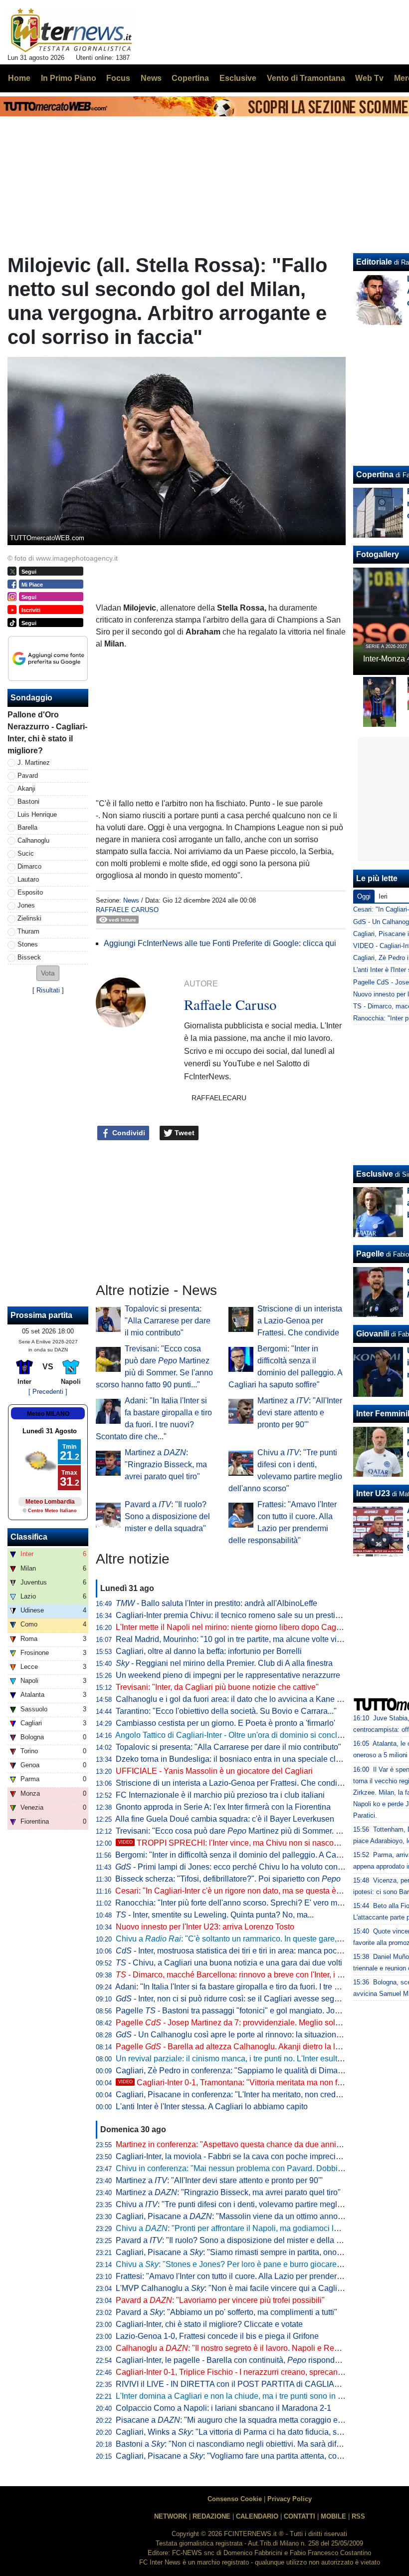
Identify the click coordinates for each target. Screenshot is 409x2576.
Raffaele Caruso (127, 910)
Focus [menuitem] (118, 78)
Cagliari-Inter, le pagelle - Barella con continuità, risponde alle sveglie (249, 2360)
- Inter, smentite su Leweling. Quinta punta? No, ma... (215, 1915)
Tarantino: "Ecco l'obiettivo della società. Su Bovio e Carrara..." (226, 1711)
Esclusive (375, 1174)
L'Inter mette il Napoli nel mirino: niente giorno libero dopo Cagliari (232, 1627)
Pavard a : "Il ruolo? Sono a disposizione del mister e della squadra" (167, 1516)
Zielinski (29, 918)
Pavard (28, 776)
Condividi (128, 1133)
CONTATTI (300, 2516)
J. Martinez (34, 763)
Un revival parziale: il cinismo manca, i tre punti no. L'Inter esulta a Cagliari (247, 2059)
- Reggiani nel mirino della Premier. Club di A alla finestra (224, 1663)
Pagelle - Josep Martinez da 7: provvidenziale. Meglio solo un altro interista (257, 2023)
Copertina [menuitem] (190, 78)
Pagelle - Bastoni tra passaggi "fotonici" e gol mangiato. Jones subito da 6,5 (255, 2011)
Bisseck (29, 957)
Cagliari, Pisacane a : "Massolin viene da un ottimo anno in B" (236, 2216)
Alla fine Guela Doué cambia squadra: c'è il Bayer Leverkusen (225, 1819)
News (131, 900)
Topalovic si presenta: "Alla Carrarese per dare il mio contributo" (168, 1321)
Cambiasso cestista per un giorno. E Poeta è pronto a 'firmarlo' (225, 1723)
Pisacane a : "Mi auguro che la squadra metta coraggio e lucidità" (242, 2420)
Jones (26, 905)
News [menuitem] (151, 78)
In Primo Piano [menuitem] (69, 78)
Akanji (26, 789)
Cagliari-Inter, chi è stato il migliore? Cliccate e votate (209, 2324)
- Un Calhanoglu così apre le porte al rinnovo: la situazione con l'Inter (246, 2035)
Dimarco (29, 866)
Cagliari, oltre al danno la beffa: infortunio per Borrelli (209, 1651)
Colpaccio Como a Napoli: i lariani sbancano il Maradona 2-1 (223, 2408)
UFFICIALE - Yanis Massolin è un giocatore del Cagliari (214, 1771)
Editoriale (374, 262)
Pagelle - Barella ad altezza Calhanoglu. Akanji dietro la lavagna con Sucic (257, 2047)
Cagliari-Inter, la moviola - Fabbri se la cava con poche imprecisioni (234, 2156)
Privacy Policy (290, 2499)
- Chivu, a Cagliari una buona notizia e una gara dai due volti (229, 1963)
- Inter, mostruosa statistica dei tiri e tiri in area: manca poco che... (239, 1951)
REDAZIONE (211, 2516)
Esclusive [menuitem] (238, 78)
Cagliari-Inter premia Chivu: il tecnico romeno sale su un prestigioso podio (246, 1615)
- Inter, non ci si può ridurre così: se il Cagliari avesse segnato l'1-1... (244, 1999)
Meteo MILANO (48, 1414)
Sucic (26, 853)
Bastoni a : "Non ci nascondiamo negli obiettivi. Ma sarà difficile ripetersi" (251, 2444)
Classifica (29, 1537)
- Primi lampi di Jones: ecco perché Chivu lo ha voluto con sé (232, 1867)
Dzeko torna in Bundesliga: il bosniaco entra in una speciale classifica (239, 1759)
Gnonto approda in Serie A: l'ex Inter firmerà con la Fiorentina (223, 1807)
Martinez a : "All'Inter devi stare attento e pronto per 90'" (300, 1413)
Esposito (30, 892)
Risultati (48, 990)
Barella (27, 827)
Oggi (364, 896)
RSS (358, 2516)
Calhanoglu (33, 840)
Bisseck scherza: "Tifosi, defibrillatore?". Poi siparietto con (228, 1879)
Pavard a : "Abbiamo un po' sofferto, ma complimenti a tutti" (226, 2312)
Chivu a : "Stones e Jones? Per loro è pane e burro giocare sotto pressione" (256, 2264)
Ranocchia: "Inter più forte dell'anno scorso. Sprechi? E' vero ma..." (233, 1903)
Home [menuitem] (19, 78)
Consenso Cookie (235, 2499)
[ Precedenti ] (48, 1392)
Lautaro (28, 879)
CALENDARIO (257, 2516)
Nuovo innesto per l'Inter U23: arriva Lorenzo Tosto (205, 1927)
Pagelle (370, 1254)
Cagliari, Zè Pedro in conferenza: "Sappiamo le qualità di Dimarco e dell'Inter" (253, 2071)
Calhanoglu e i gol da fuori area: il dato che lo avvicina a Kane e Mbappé (244, 1699)
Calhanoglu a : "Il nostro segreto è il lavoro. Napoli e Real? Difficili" (245, 2348)
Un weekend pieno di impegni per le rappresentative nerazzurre (228, 1675)
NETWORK (171, 2516)
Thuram (28, 931)
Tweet (184, 1133)
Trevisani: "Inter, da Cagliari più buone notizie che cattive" (217, 1687)
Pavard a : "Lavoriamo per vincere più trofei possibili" (220, 2300)
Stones (28, 944)
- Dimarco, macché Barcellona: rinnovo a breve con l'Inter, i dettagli (239, 1975)
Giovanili (373, 1334)
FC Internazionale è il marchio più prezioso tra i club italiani (220, 1795)
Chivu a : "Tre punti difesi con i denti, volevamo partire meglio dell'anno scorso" (261, 2204)
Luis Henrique (37, 814)
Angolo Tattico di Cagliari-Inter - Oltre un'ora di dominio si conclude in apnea (249, 1735)
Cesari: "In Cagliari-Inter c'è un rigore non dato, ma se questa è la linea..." (244, 1891)
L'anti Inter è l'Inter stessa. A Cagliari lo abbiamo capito (212, 2106)
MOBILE (333, 2516)
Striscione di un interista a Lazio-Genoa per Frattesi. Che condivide (300, 1321)
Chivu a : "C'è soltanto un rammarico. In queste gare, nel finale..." (248, 1939)
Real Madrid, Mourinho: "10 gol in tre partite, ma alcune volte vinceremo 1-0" (250, 1639)
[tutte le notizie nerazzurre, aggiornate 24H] (72, 30)
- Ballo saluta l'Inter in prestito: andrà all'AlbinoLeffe (216, 1603)
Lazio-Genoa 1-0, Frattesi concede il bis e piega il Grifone (217, 2336)
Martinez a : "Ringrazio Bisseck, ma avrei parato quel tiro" (166, 1464)
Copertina (375, 475)
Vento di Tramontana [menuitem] (306, 78)
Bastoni (28, 802)
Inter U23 (373, 1493)
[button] (48, 973)
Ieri (383, 896)
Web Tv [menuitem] (369, 78)
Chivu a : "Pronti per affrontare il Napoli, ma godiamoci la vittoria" (241, 2228)
